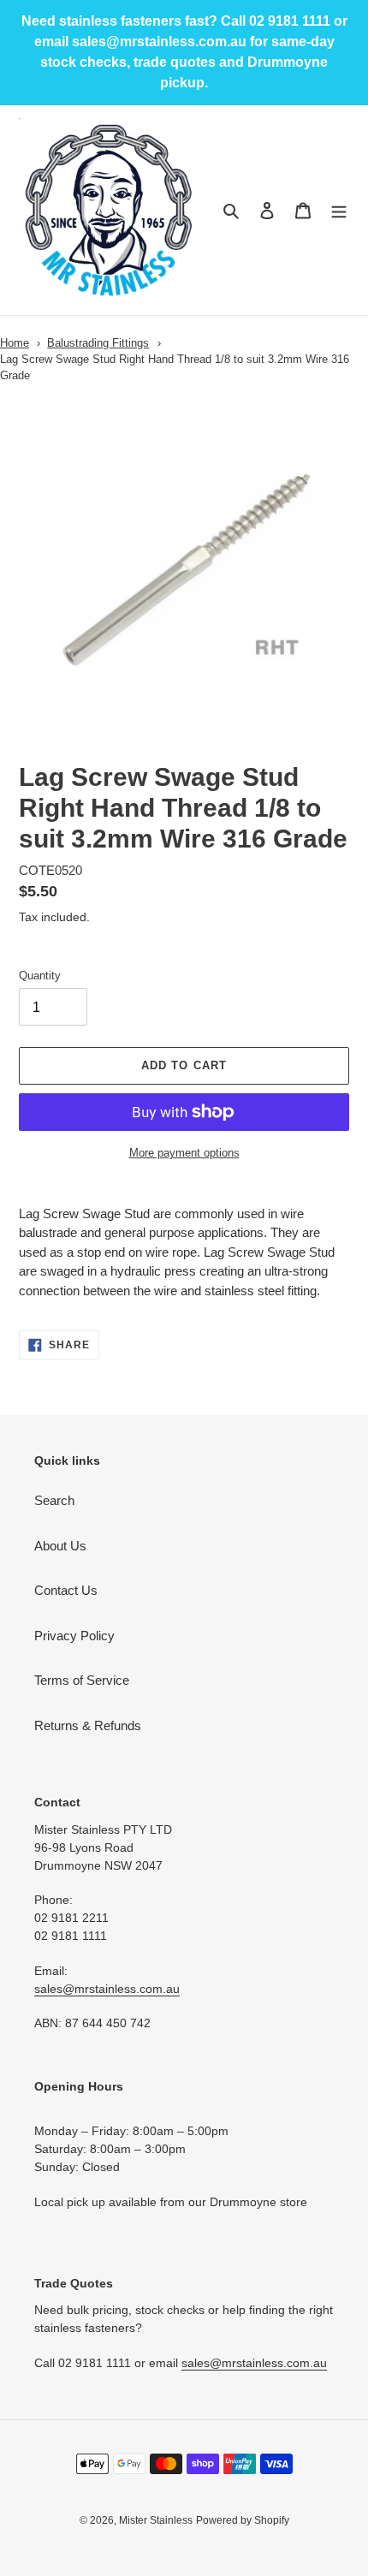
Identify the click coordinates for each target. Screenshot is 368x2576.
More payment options (184, 1153)
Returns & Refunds (88, 1725)
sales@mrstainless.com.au (107, 1989)
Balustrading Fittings (98, 343)
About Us (60, 1546)
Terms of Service (82, 1680)
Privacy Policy (74, 1636)
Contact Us (66, 1590)
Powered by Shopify (243, 2520)
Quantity (40, 976)
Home (15, 343)
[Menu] (339, 210)
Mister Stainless (156, 2520)
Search (54, 1500)
